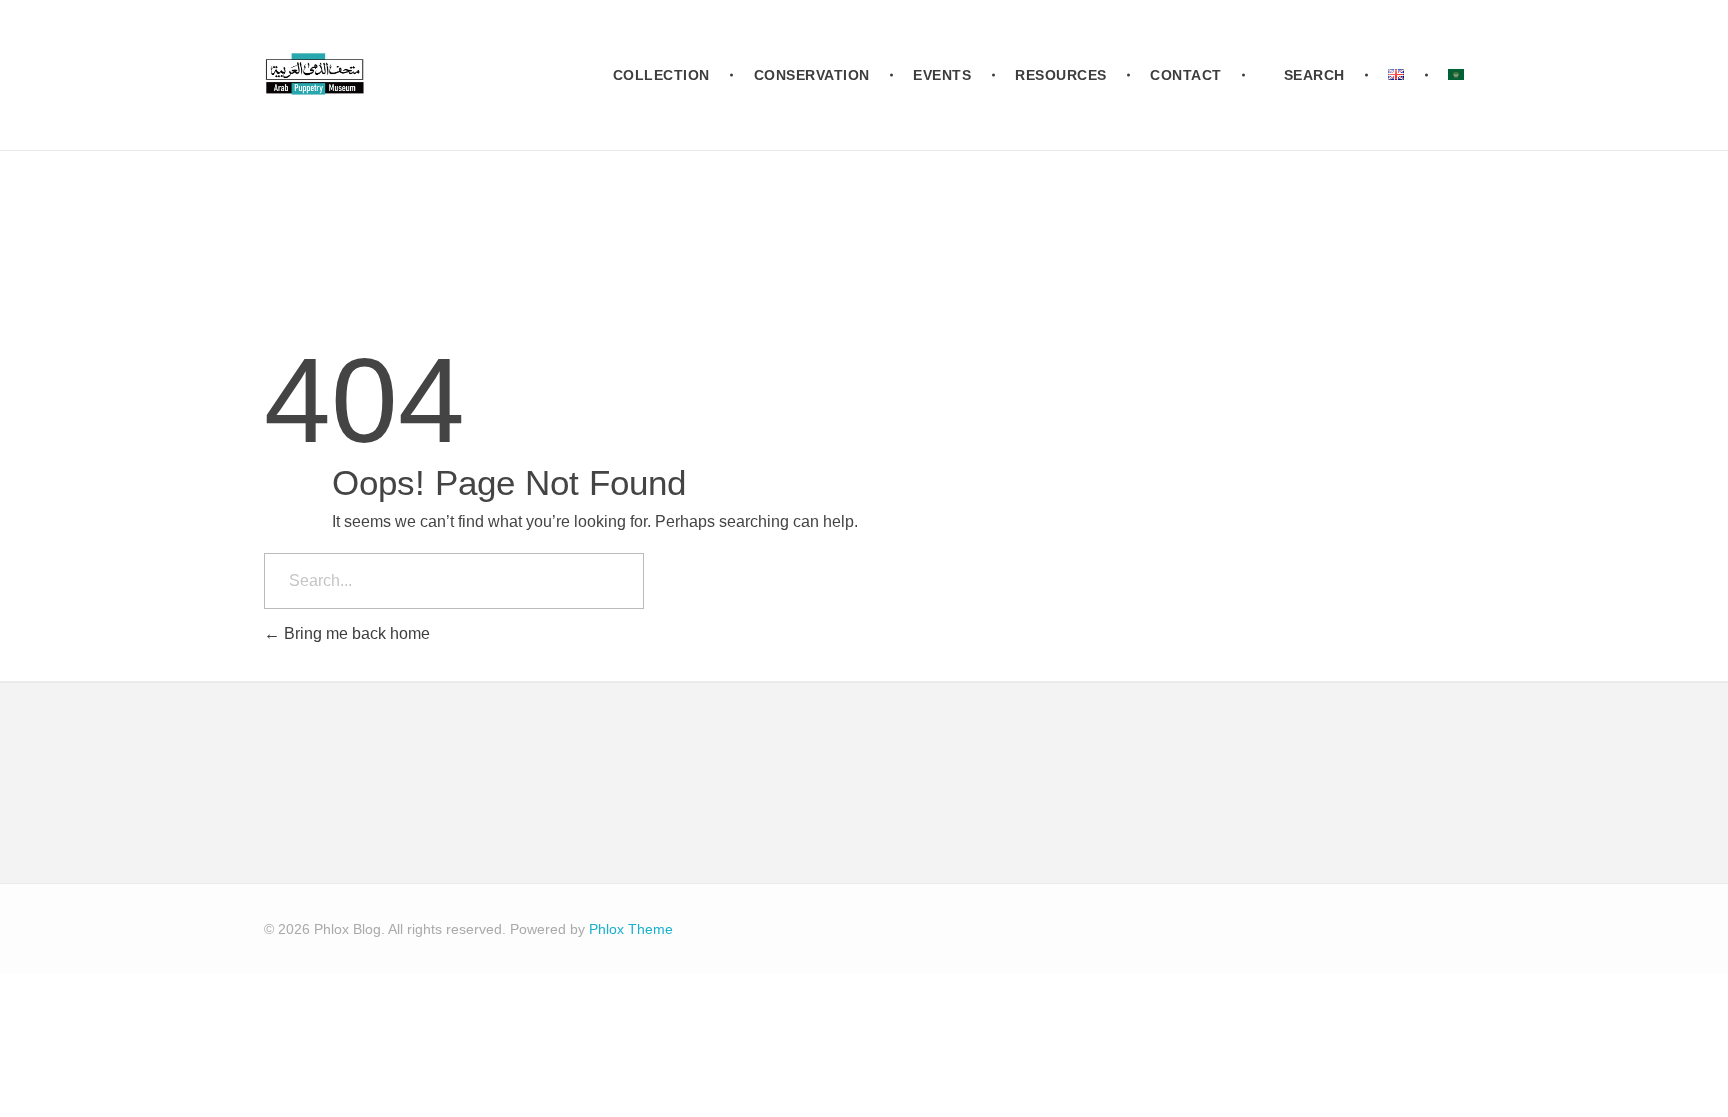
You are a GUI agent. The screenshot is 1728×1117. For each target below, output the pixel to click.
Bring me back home (355, 633)
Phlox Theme (631, 929)
